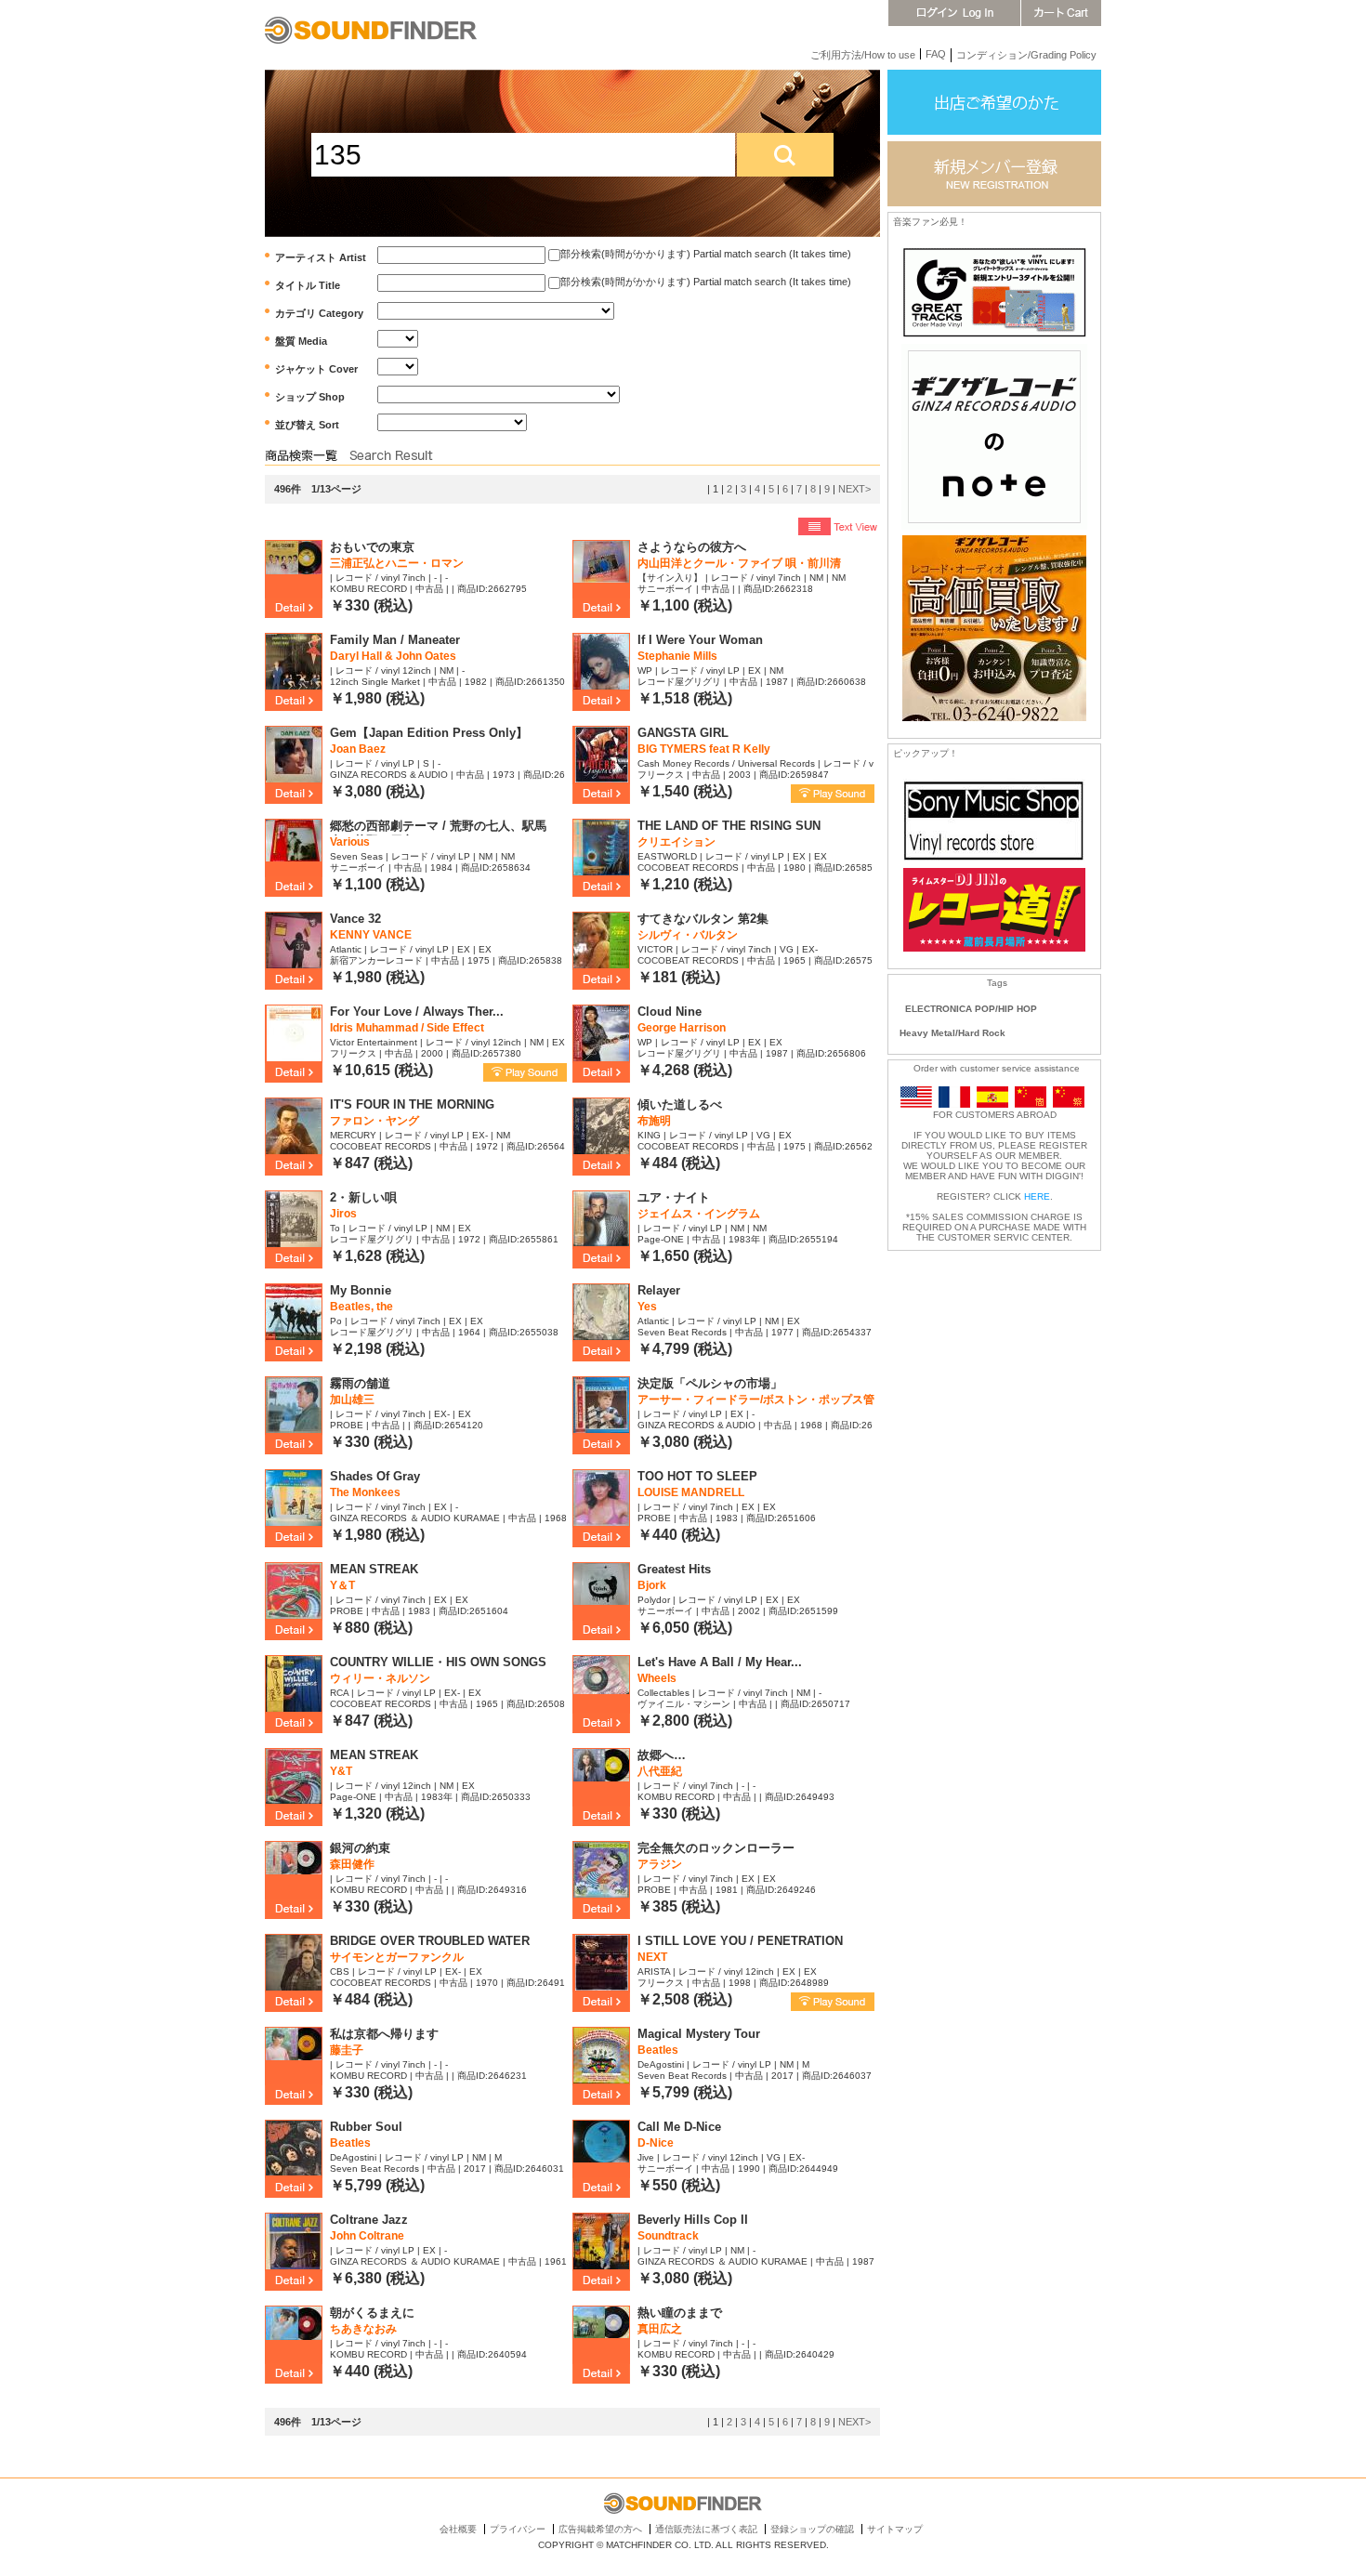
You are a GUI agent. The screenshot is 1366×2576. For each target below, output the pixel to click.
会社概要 (458, 2529)
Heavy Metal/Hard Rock (952, 1033)
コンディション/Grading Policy (1026, 55)
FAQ (936, 54)
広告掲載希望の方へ (600, 2529)
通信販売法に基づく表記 (706, 2529)
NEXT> (854, 489)
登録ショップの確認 (812, 2529)
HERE (1037, 1196)
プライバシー (518, 2529)
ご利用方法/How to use (863, 55)
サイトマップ (895, 2529)
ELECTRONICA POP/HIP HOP (971, 1009)
